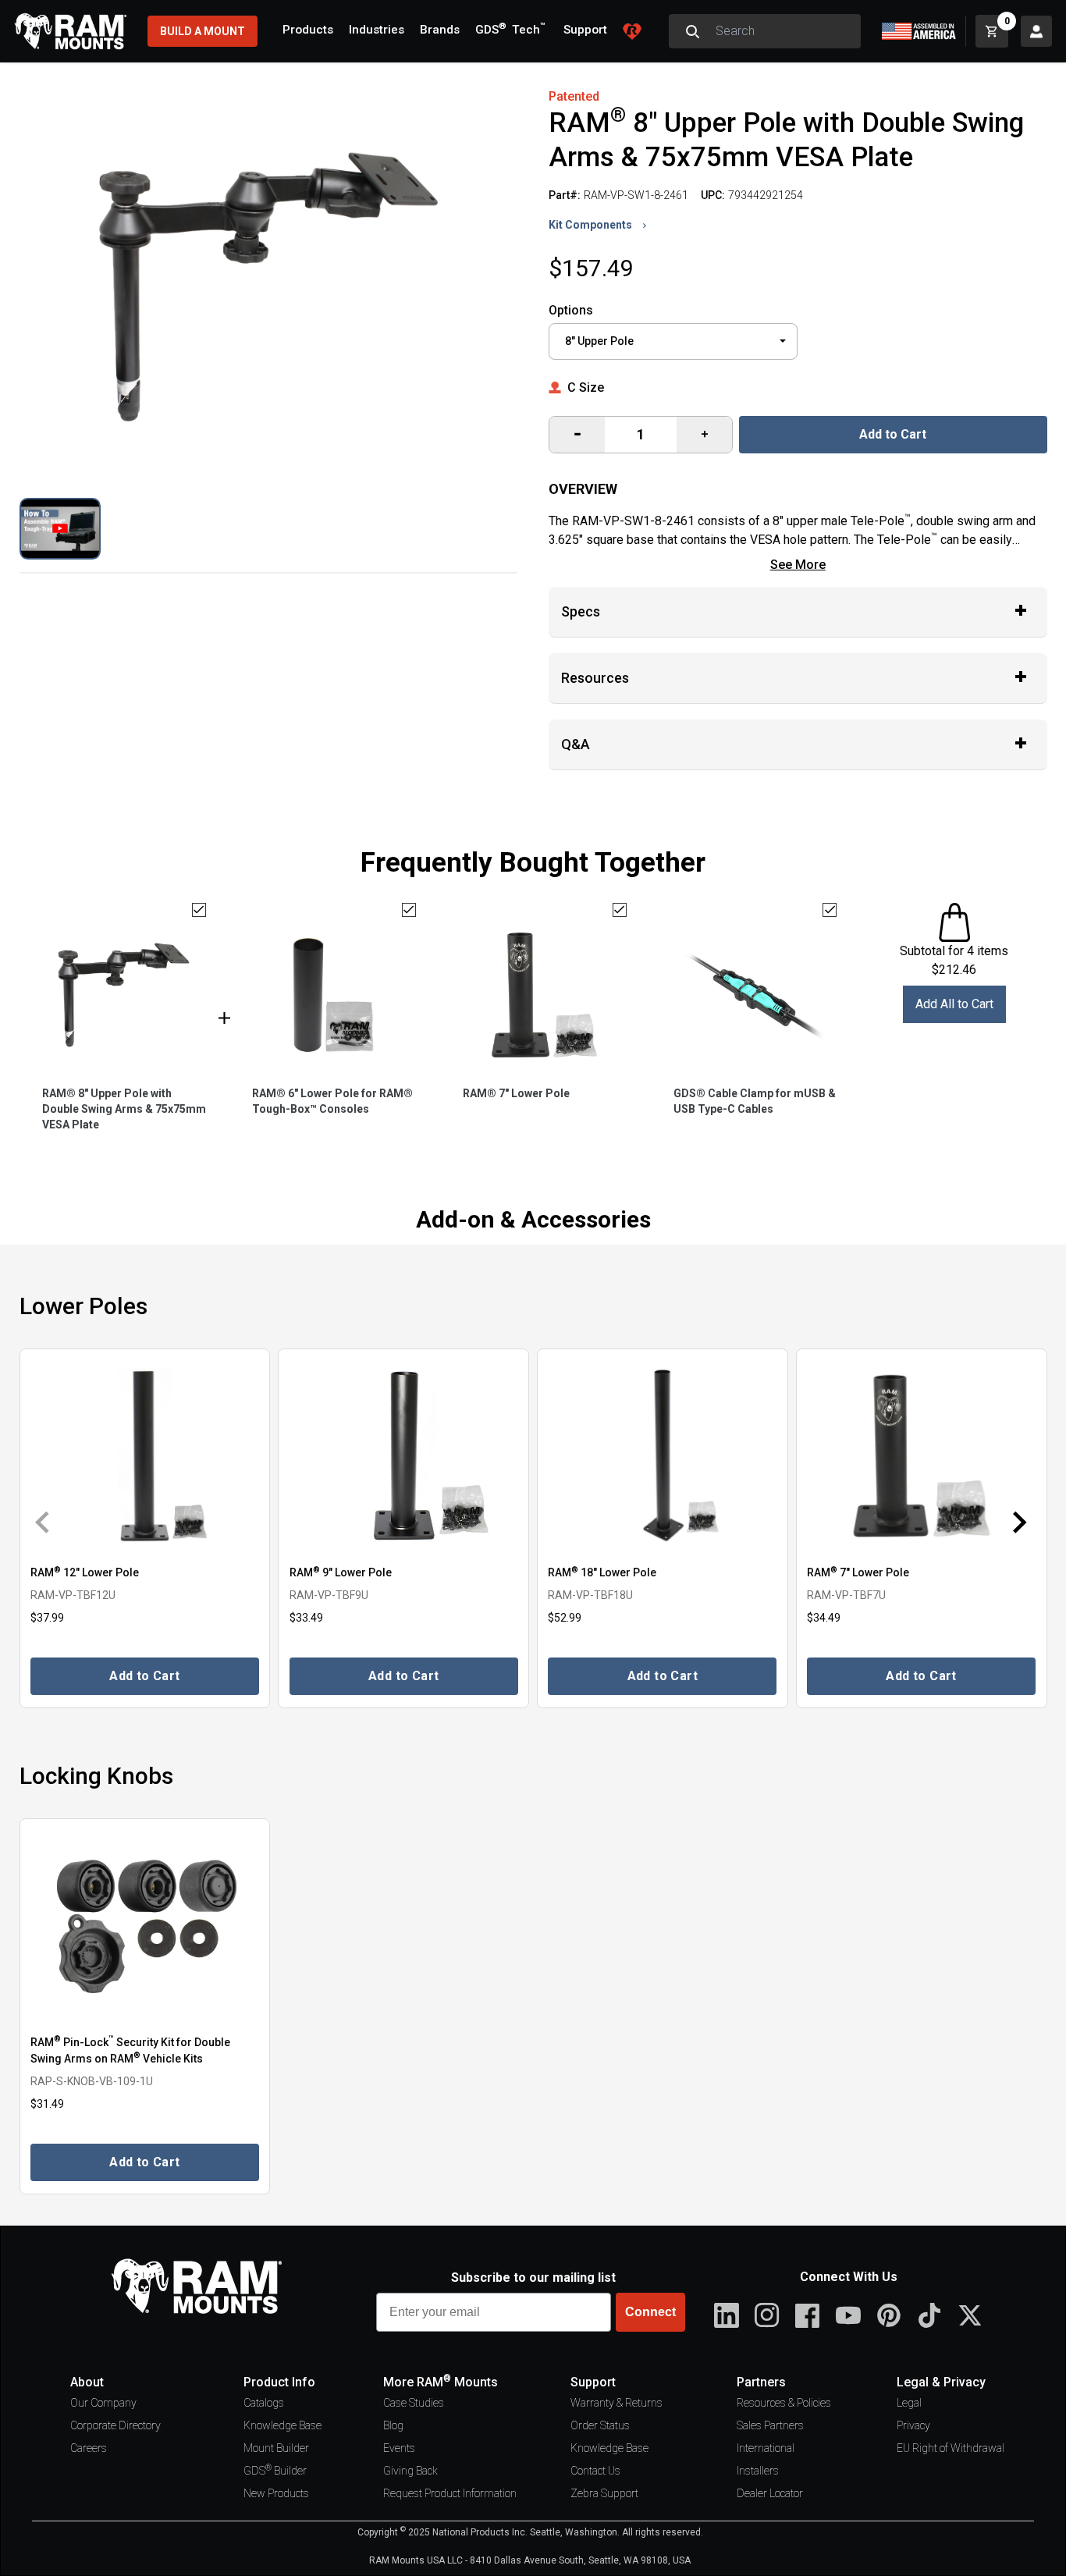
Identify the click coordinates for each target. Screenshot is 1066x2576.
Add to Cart (893, 434)
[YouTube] (848, 2315)
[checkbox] (199, 910)
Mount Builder (276, 2448)
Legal (909, 2403)
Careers (89, 2448)
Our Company (103, 2403)
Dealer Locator (770, 2493)
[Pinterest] (889, 2315)
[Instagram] (767, 2315)
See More (798, 565)
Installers (758, 2471)
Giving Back (410, 2471)
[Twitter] (970, 2315)
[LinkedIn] (727, 2315)
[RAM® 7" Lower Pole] (922, 1455)
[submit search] (692, 31)
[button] (60, 529)
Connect (650, 2312)
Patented (574, 96)
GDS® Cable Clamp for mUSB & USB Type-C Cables (755, 1101)
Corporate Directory (115, 2425)
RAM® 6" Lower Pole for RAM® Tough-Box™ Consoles (332, 1101)
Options (571, 310)
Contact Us (595, 2471)
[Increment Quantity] (577, 435)
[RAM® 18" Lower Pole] (663, 1455)
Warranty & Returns (617, 2403)
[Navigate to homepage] (70, 31)
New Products (276, 2493)
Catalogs (264, 2403)
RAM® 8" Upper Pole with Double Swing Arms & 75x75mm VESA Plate (124, 1109)
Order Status (600, 2425)
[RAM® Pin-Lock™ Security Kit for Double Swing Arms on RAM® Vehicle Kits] (145, 1925)
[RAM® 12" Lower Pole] (145, 1455)
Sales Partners (770, 2425)
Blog (393, 2425)
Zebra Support (604, 2493)
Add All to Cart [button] (954, 1004)
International (766, 2448)
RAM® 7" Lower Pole (516, 1093)
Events (399, 2448)
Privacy (913, 2425)
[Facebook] (808, 2315)
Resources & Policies (784, 2403)
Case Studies (414, 2403)
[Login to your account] (1036, 31)
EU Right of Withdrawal (951, 2448)
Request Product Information (450, 2493)
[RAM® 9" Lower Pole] (403, 1455)
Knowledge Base (282, 2425)
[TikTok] (929, 2315)
